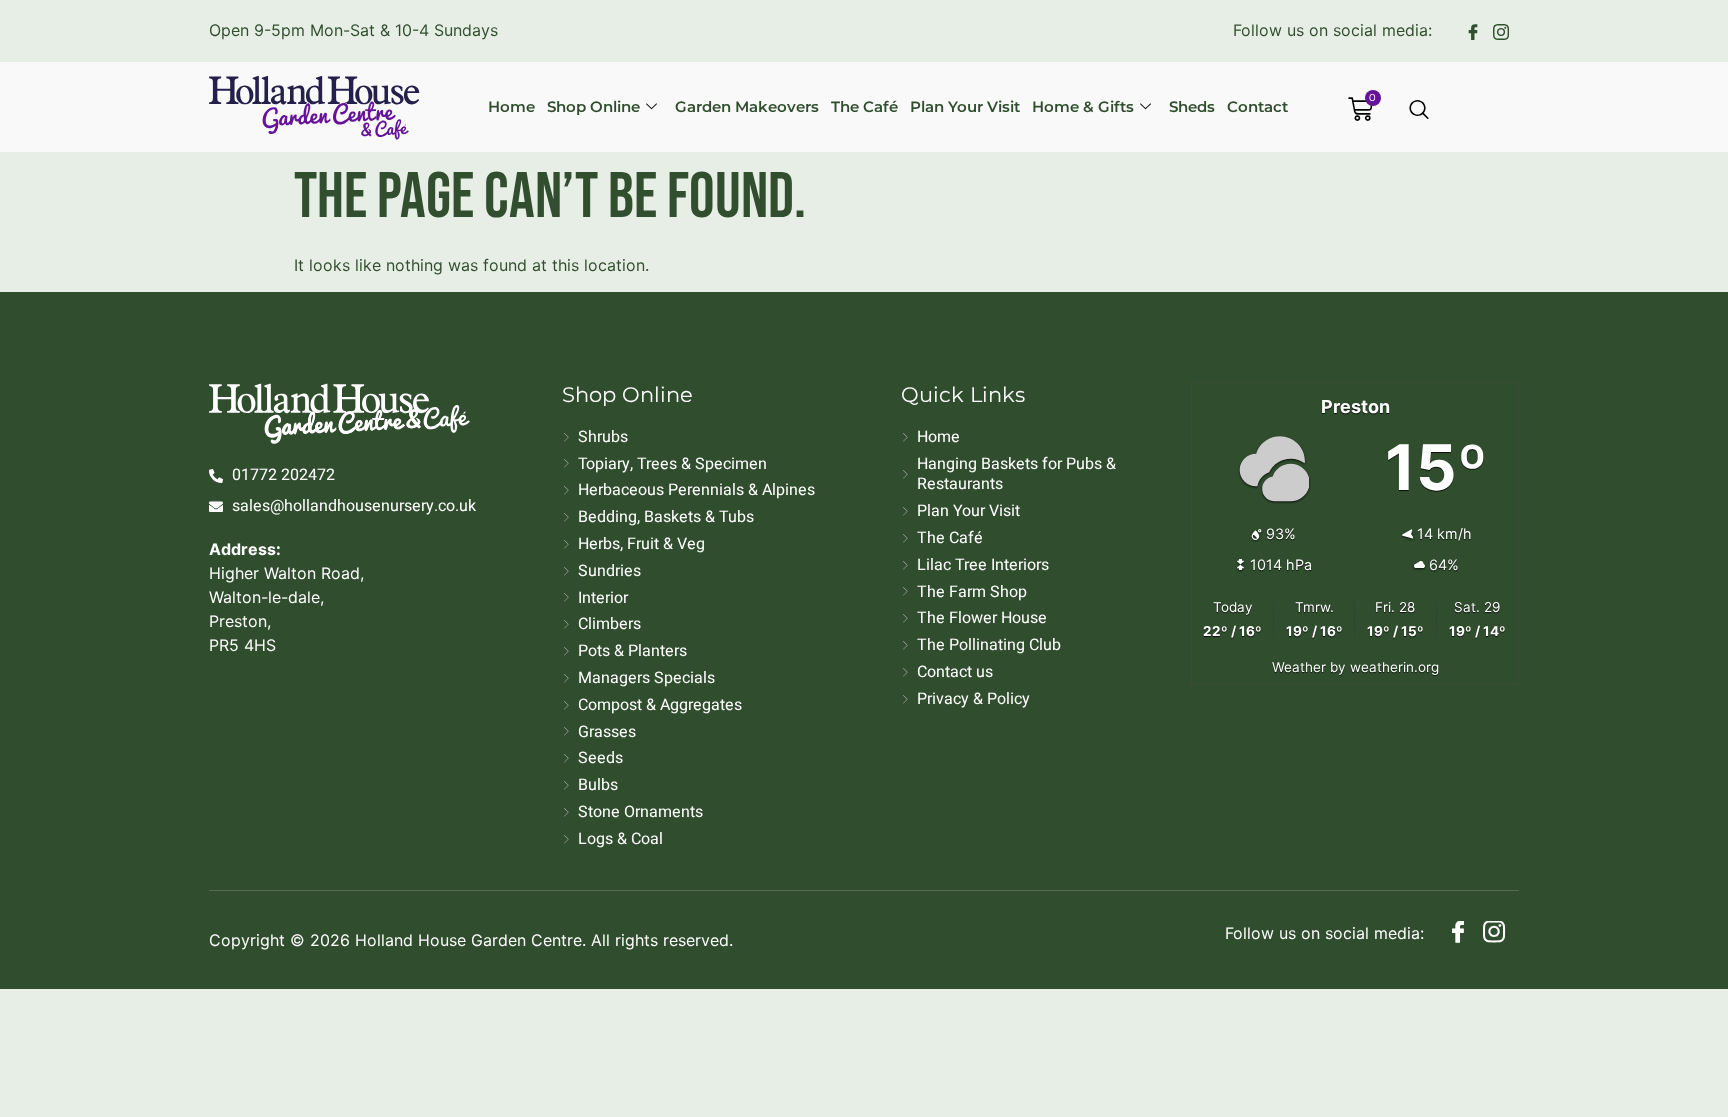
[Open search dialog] (1420, 111)
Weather (1299, 667)
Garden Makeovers (747, 106)
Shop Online (593, 106)
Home (511, 106)
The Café (864, 106)
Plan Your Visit (965, 106)
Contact (1257, 106)
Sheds (1192, 106)
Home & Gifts (1083, 106)
